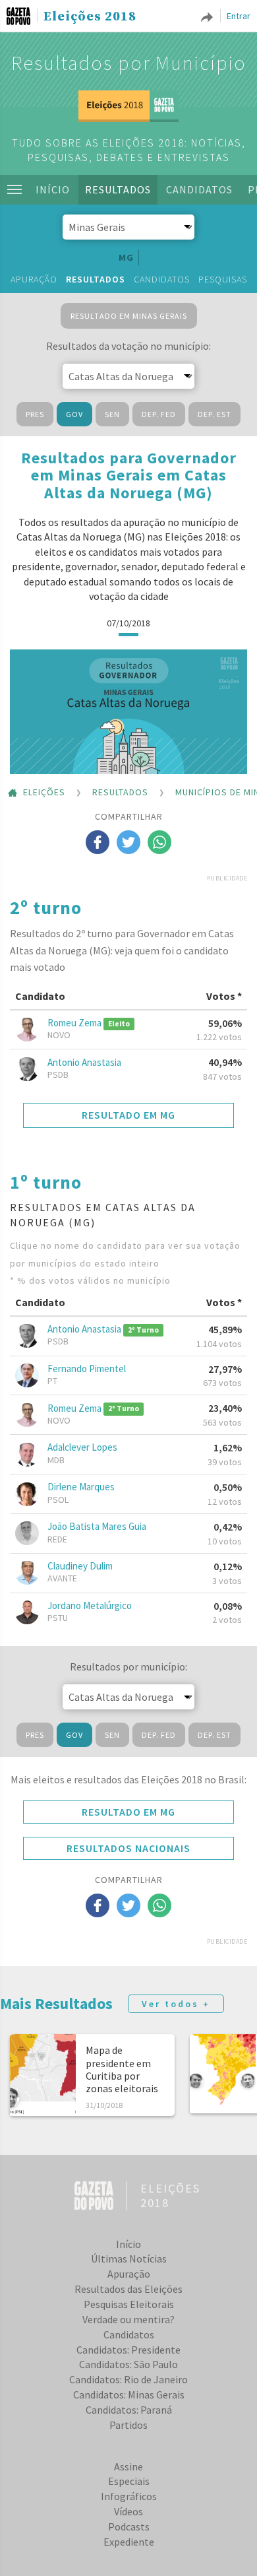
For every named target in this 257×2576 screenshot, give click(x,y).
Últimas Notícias (129, 2259)
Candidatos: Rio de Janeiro (128, 2379)
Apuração (34, 279)
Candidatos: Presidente (128, 2350)
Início (53, 189)
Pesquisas (223, 279)
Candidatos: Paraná (129, 2410)
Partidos (128, 2425)
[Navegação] (14, 189)
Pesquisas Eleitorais (129, 2304)
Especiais (129, 2481)
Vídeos (128, 2511)
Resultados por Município (129, 63)
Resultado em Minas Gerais (129, 316)
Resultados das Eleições (128, 2289)
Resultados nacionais (128, 1848)
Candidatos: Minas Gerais (129, 2394)
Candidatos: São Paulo (128, 2364)
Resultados (118, 189)
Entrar (239, 16)
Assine (128, 2466)
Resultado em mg (128, 1115)
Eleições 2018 (90, 17)
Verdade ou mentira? (128, 2319)
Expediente (129, 2542)
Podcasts (129, 2526)
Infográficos (129, 2496)
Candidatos (199, 189)
